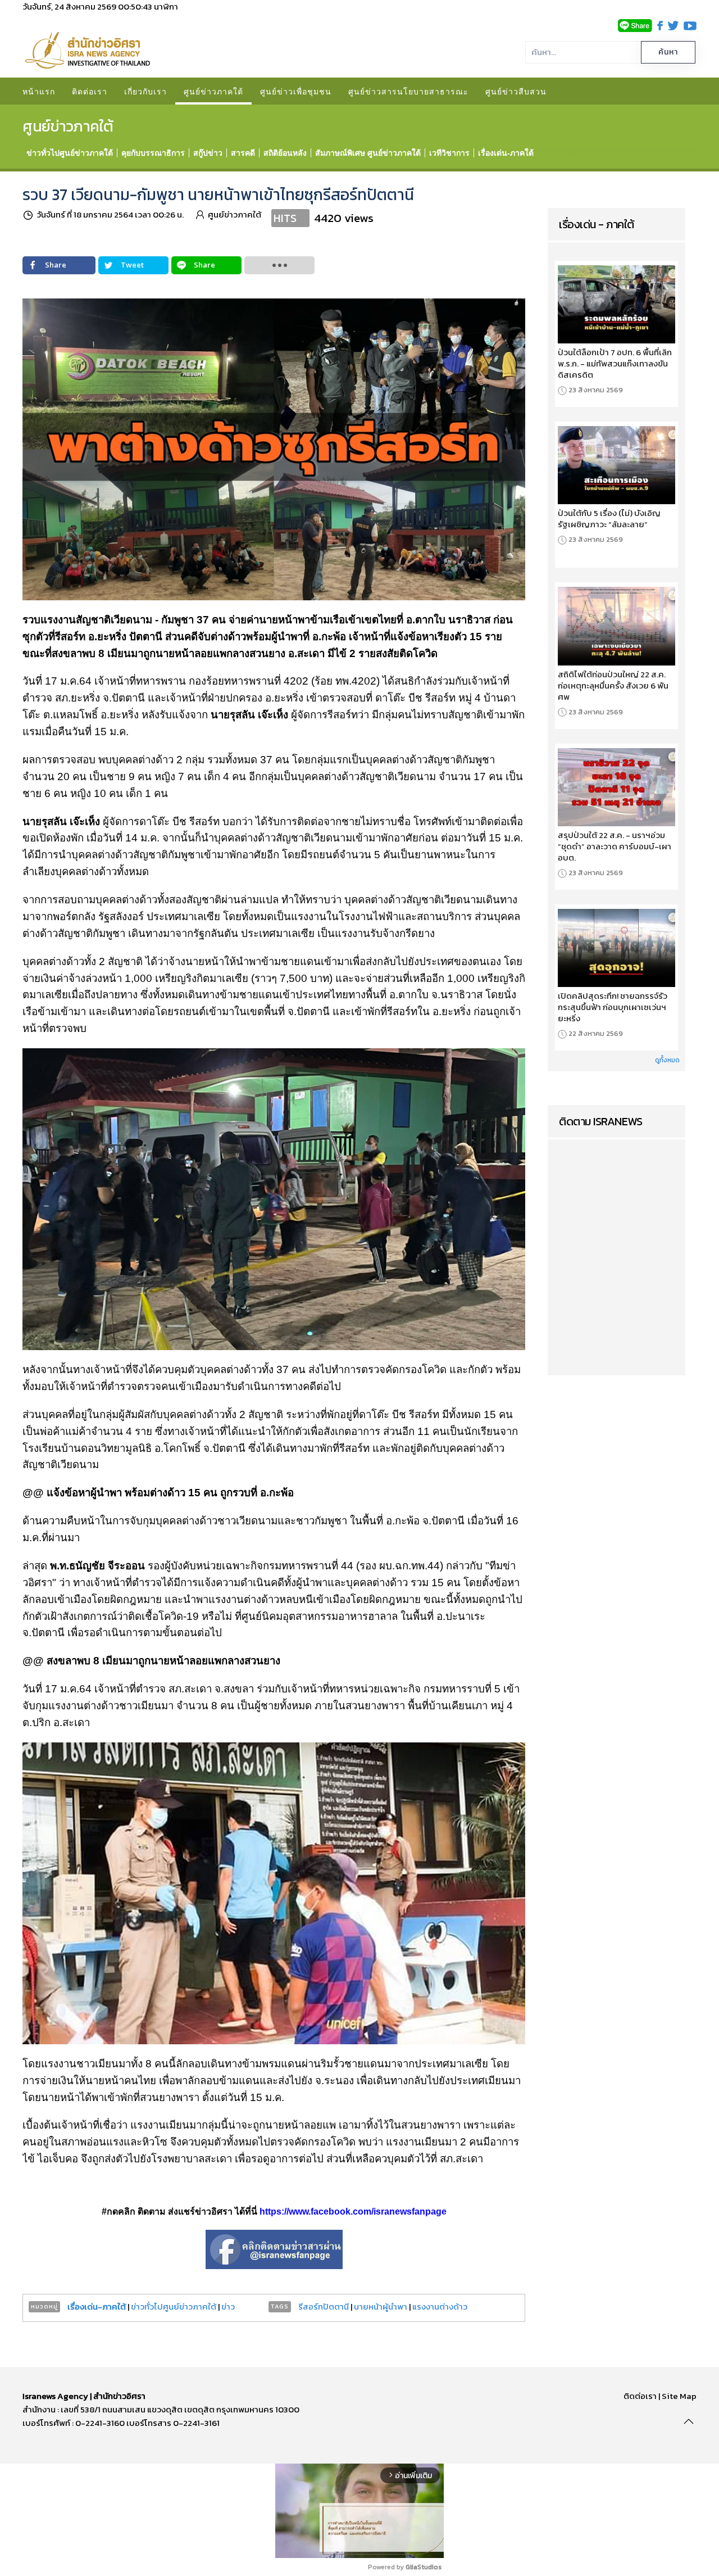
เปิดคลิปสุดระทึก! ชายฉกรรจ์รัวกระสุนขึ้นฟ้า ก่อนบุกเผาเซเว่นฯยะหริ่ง (613, 1007)
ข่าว (228, 2306)
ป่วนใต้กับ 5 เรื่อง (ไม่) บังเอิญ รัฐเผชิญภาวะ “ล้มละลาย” (609, 519)
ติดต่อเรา (90, 91)
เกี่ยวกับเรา (145, 91)
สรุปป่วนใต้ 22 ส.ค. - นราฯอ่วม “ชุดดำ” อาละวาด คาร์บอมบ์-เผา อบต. (615, 846)
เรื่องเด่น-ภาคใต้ (97, 2306)
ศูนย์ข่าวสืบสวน (516, 91)
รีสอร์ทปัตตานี (324, 2306)
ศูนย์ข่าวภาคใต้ (213, 91)
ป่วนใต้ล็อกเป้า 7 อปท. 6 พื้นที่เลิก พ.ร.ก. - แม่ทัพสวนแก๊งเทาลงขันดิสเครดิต (615, 364)
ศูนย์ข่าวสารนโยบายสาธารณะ (408, 91)
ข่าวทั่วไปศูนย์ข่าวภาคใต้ (174, 2306)
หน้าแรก (39, 91)
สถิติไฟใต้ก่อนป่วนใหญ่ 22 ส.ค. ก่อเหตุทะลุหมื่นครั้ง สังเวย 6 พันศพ (613, 686)
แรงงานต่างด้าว (440, 2306)
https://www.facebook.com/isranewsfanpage (353, 2211)
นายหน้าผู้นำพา (381, 2306)
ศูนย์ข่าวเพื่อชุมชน (296, 91)
